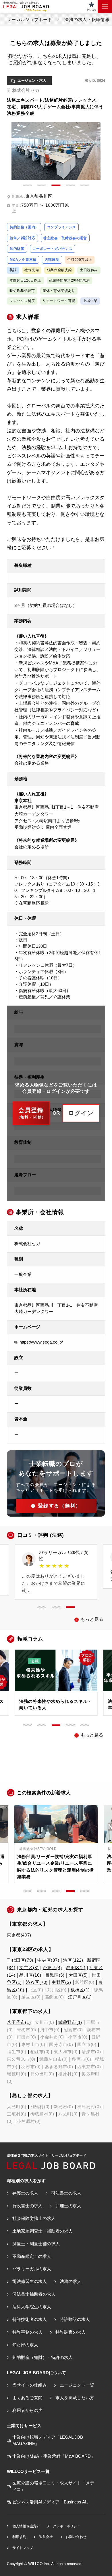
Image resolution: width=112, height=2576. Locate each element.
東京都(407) (19, 1935)
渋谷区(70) (37, 1982)
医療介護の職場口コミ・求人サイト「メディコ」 (53, 2486)
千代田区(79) (20, 1960)
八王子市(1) (19, 2022)
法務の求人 (70, 2281)
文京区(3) (29, 1968)
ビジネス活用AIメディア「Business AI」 (51, 2502)
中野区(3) (61, 1982)
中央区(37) (48, 1960)
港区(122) (73, 1960)
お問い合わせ (76, 2537)
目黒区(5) (55, 1975)
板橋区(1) (80, 1990)
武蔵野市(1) (70, 2022)
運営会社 (46, 2537)
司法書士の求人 (66, 2193)
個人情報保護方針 (26, 2526)
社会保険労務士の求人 (34, 2218)
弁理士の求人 (68, 2206)
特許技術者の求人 (29, 2319)
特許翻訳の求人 (75, 2319)
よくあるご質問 (27, 2398)
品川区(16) (30, 1975)
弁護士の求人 (25, 2193)
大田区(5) (78, 1975)
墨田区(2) (76, 1968)
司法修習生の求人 (29, 2281)
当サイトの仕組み (29, 2385)
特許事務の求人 (27, 2332)
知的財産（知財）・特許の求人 (42, 2357)
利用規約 (19, 2537)
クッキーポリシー (66, 2526)
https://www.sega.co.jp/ (41, 1342)
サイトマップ (23, 2548)
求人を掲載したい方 (75, 2398)
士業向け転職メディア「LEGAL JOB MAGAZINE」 (48, 2440)
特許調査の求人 (70, 2332)
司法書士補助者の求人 (34, 2294)
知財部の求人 (25, 2345)
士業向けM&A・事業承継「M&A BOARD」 (54, 2456)
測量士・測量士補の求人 (36, 2244)
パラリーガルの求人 (32, 2269)
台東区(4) (52, 1968)
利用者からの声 (27, 2410)
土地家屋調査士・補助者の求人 (42, 2231)
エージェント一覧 (77, 2385)
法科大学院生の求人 (32, 2307)
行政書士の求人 (27, 2206)
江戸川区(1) (80, 1997)
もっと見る (92, 1619)
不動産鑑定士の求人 (32, 2256)
